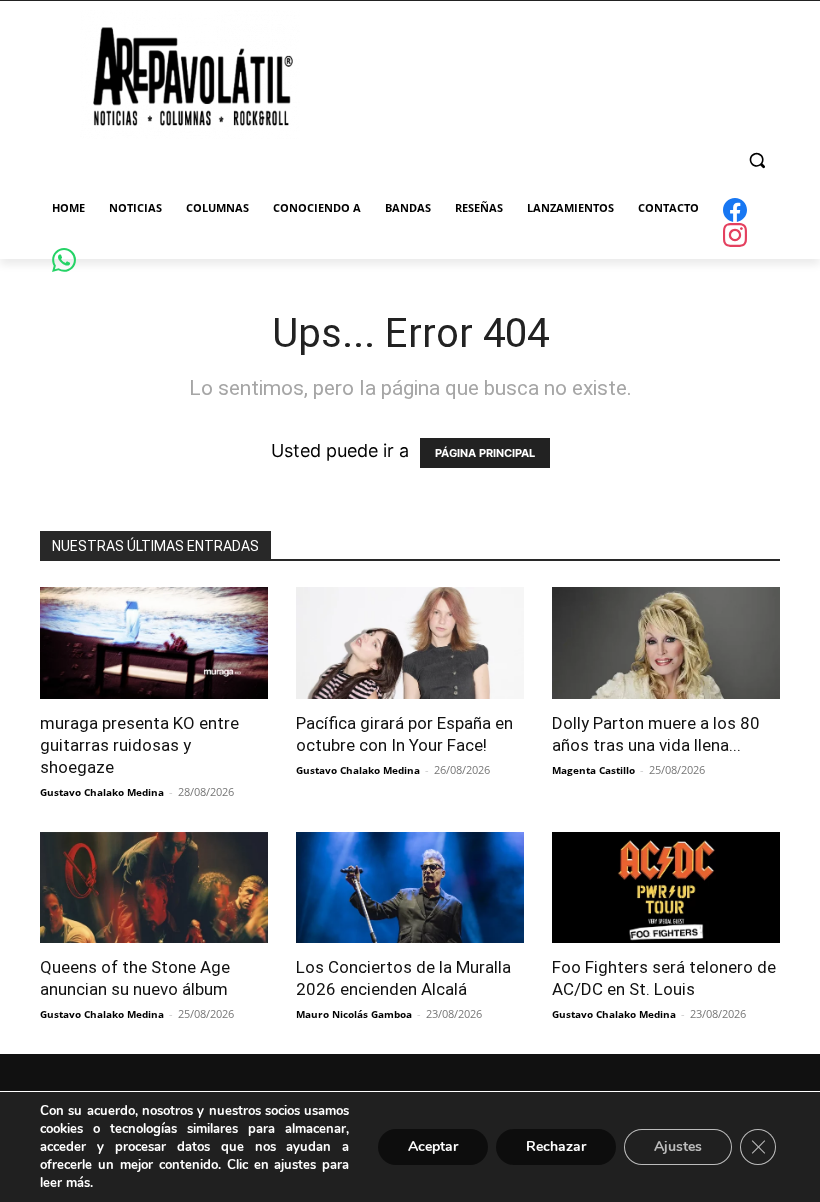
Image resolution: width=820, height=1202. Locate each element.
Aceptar (433, 1146)
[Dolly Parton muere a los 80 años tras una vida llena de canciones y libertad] (666, 643)
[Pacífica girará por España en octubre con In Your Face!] (410, 643)
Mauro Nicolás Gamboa (354, 1014)
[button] (756, 160)
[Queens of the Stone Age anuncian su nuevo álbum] (154, 888)
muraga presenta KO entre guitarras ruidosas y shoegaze (139, 745)
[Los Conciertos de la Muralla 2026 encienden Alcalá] (410, 888)
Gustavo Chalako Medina (102, 792)
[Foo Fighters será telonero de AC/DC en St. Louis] (666, 888)
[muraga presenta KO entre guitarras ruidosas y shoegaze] (154, 643)
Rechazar (556, 1146)
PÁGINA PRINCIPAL (485, 453)
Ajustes (678, 1146)
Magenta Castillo (593, 770)
